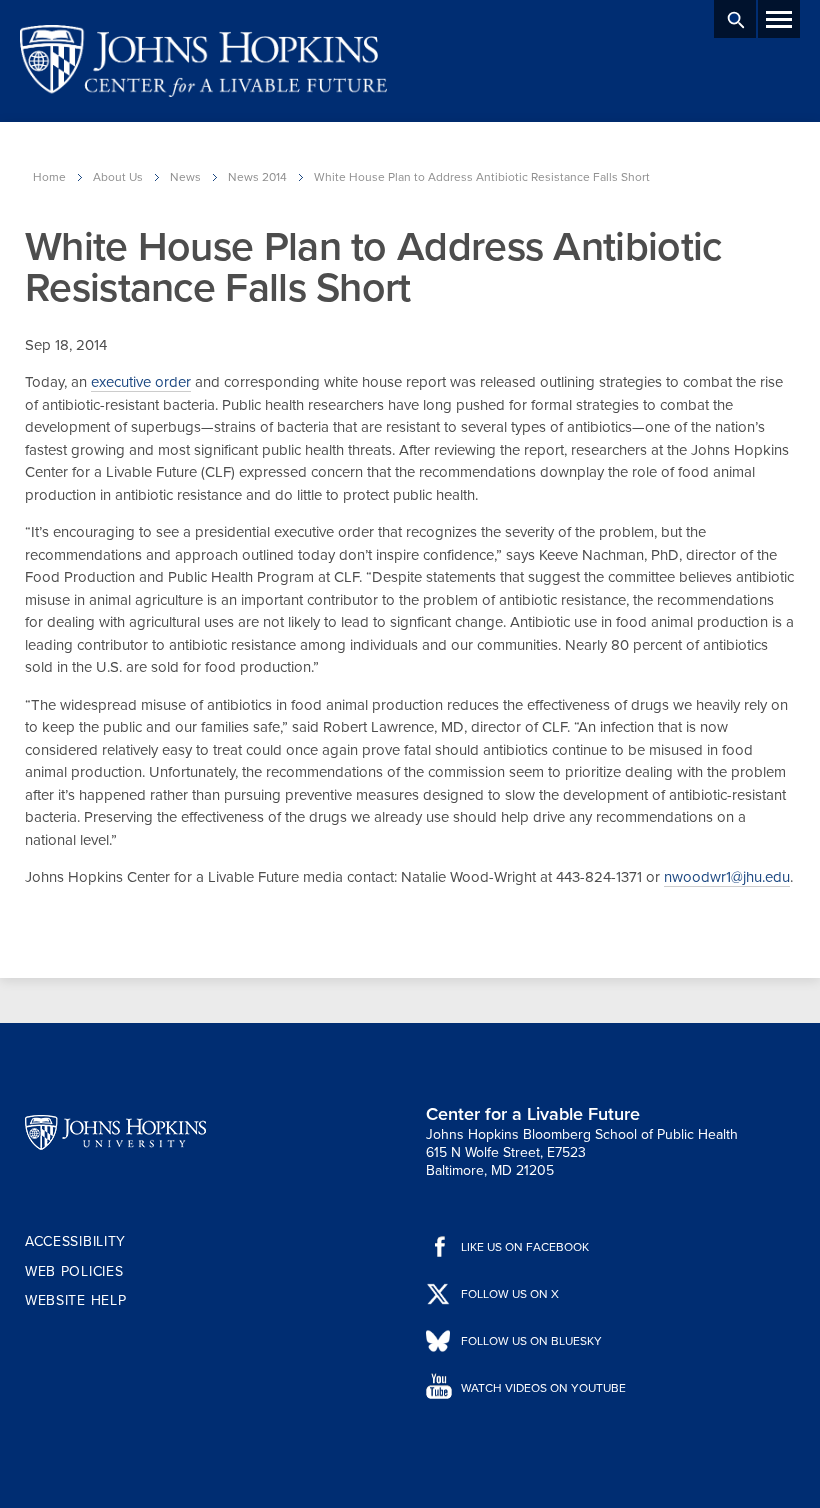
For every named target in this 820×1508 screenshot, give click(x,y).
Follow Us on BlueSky (531, 1341)
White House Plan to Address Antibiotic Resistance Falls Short (482, 177)
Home (49, 177)
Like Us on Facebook (525, 1247)
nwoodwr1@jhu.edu (727, 877)
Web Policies (74, 1271)
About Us (118, 177)
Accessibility (75, 1241)
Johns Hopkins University (115, 1133)
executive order (141, 382)
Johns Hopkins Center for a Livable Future (210, 61)
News (185, 177)
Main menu (779, 19)
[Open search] (735, 19)
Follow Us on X (510, 1294)
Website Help (75, 1300)
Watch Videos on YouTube (543, 1388)
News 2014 (257, 177)
